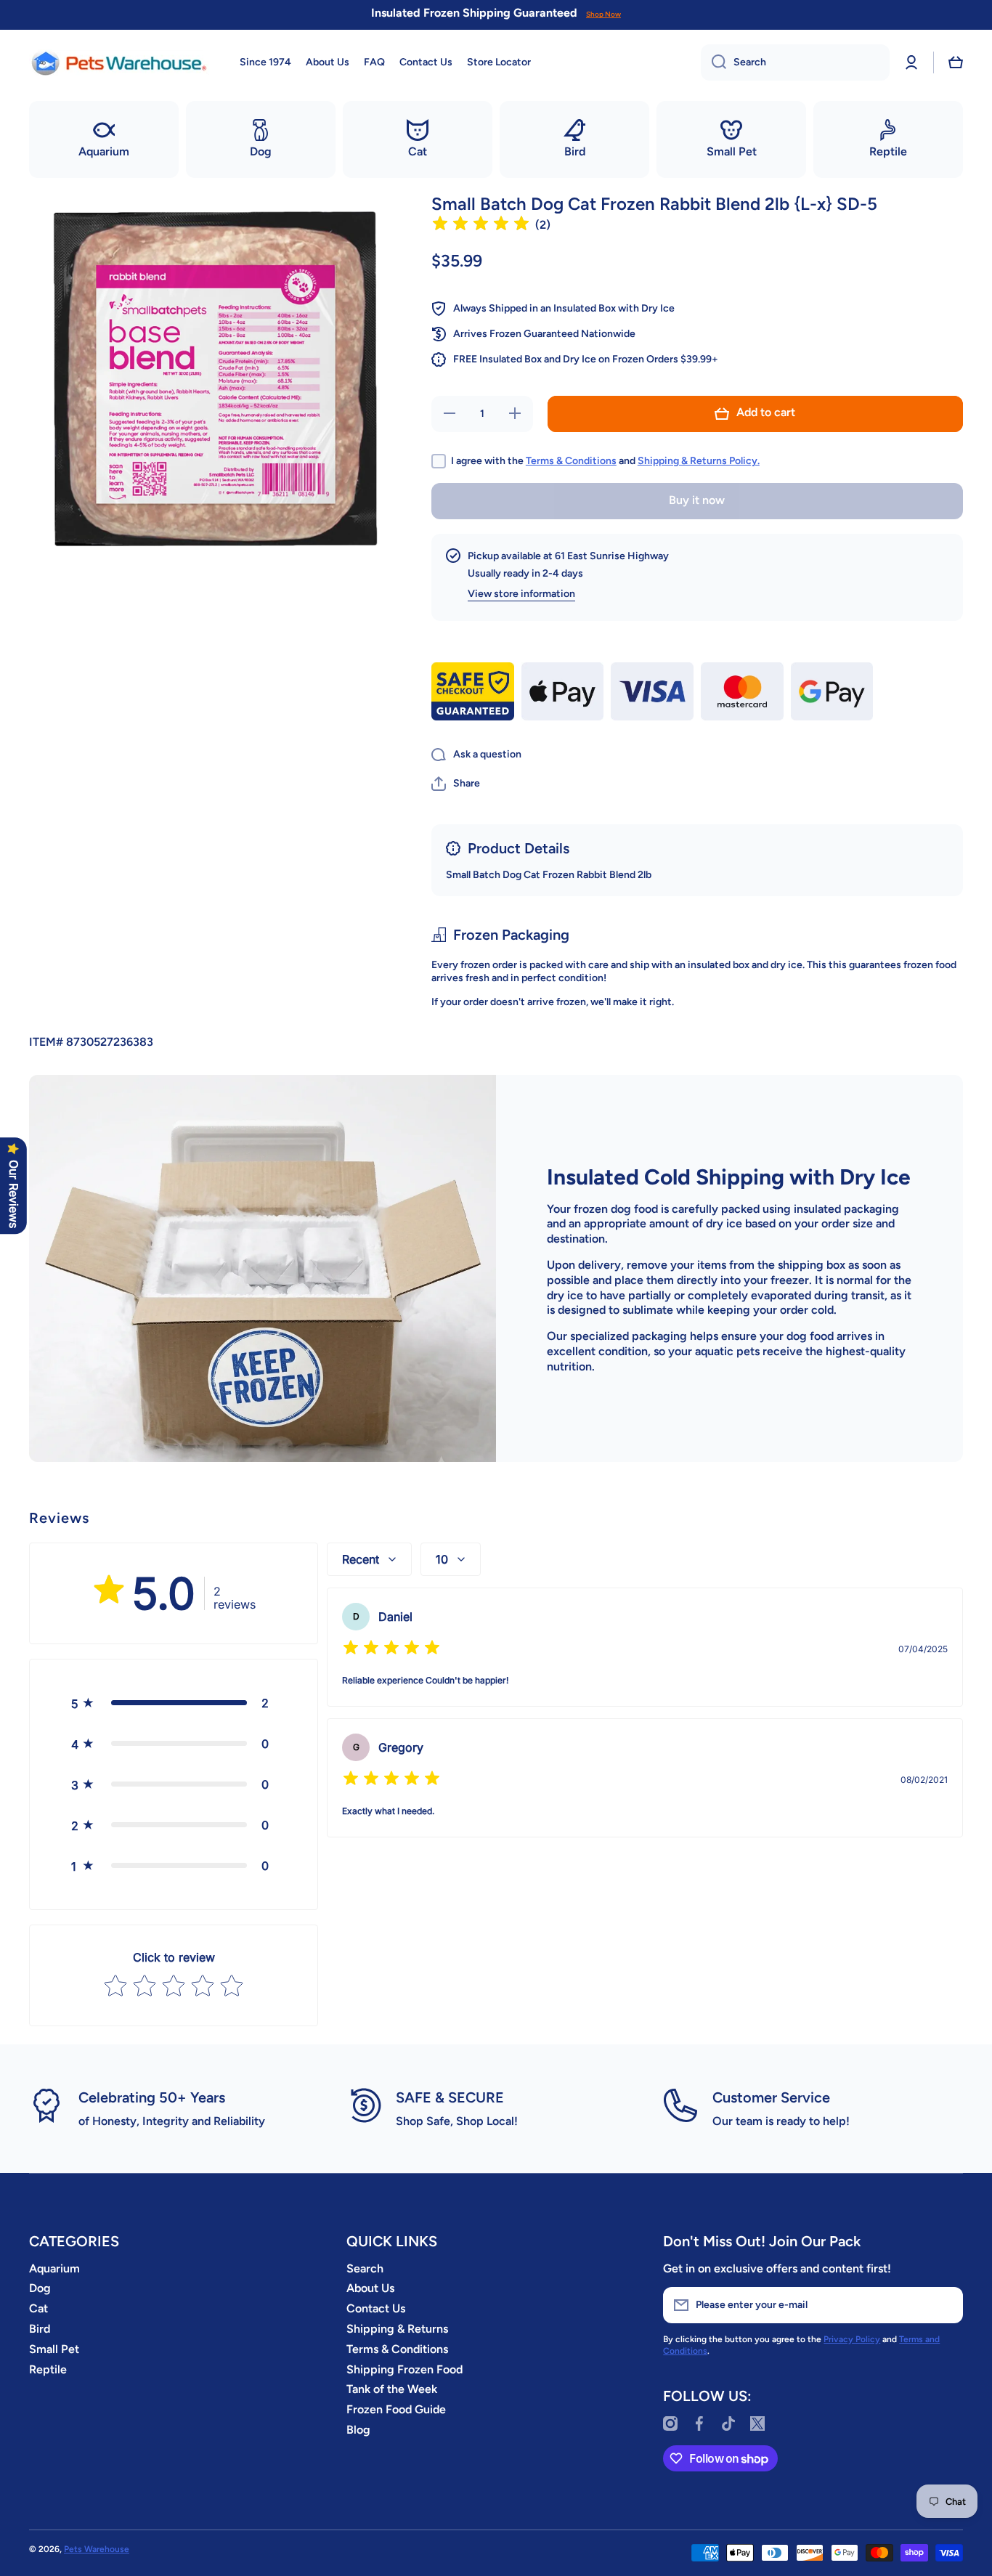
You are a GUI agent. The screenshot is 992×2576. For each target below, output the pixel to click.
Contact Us (376, 2308)
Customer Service (771, 2097)
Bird (40, 2329)
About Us (370, 2288)
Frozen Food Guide (396, 2409)
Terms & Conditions (571, 461)
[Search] (713, 62)
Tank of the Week (392, 2389)
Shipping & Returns (397, 2329)
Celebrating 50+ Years (152, 2097)
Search (365, 2268)
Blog (358, 2430)
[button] (956, 62)
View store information (521, 594)
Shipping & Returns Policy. (699, 461)
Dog (40, 2288)
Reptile (48, 2369)
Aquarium (54, 2268)
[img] (481, 225)
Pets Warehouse (97, 2549)
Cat (38, 2308)
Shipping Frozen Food (404, 2369)
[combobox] (795, 62)
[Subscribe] (945, 2305)
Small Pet (54, 2349)
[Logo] (120, 62)
